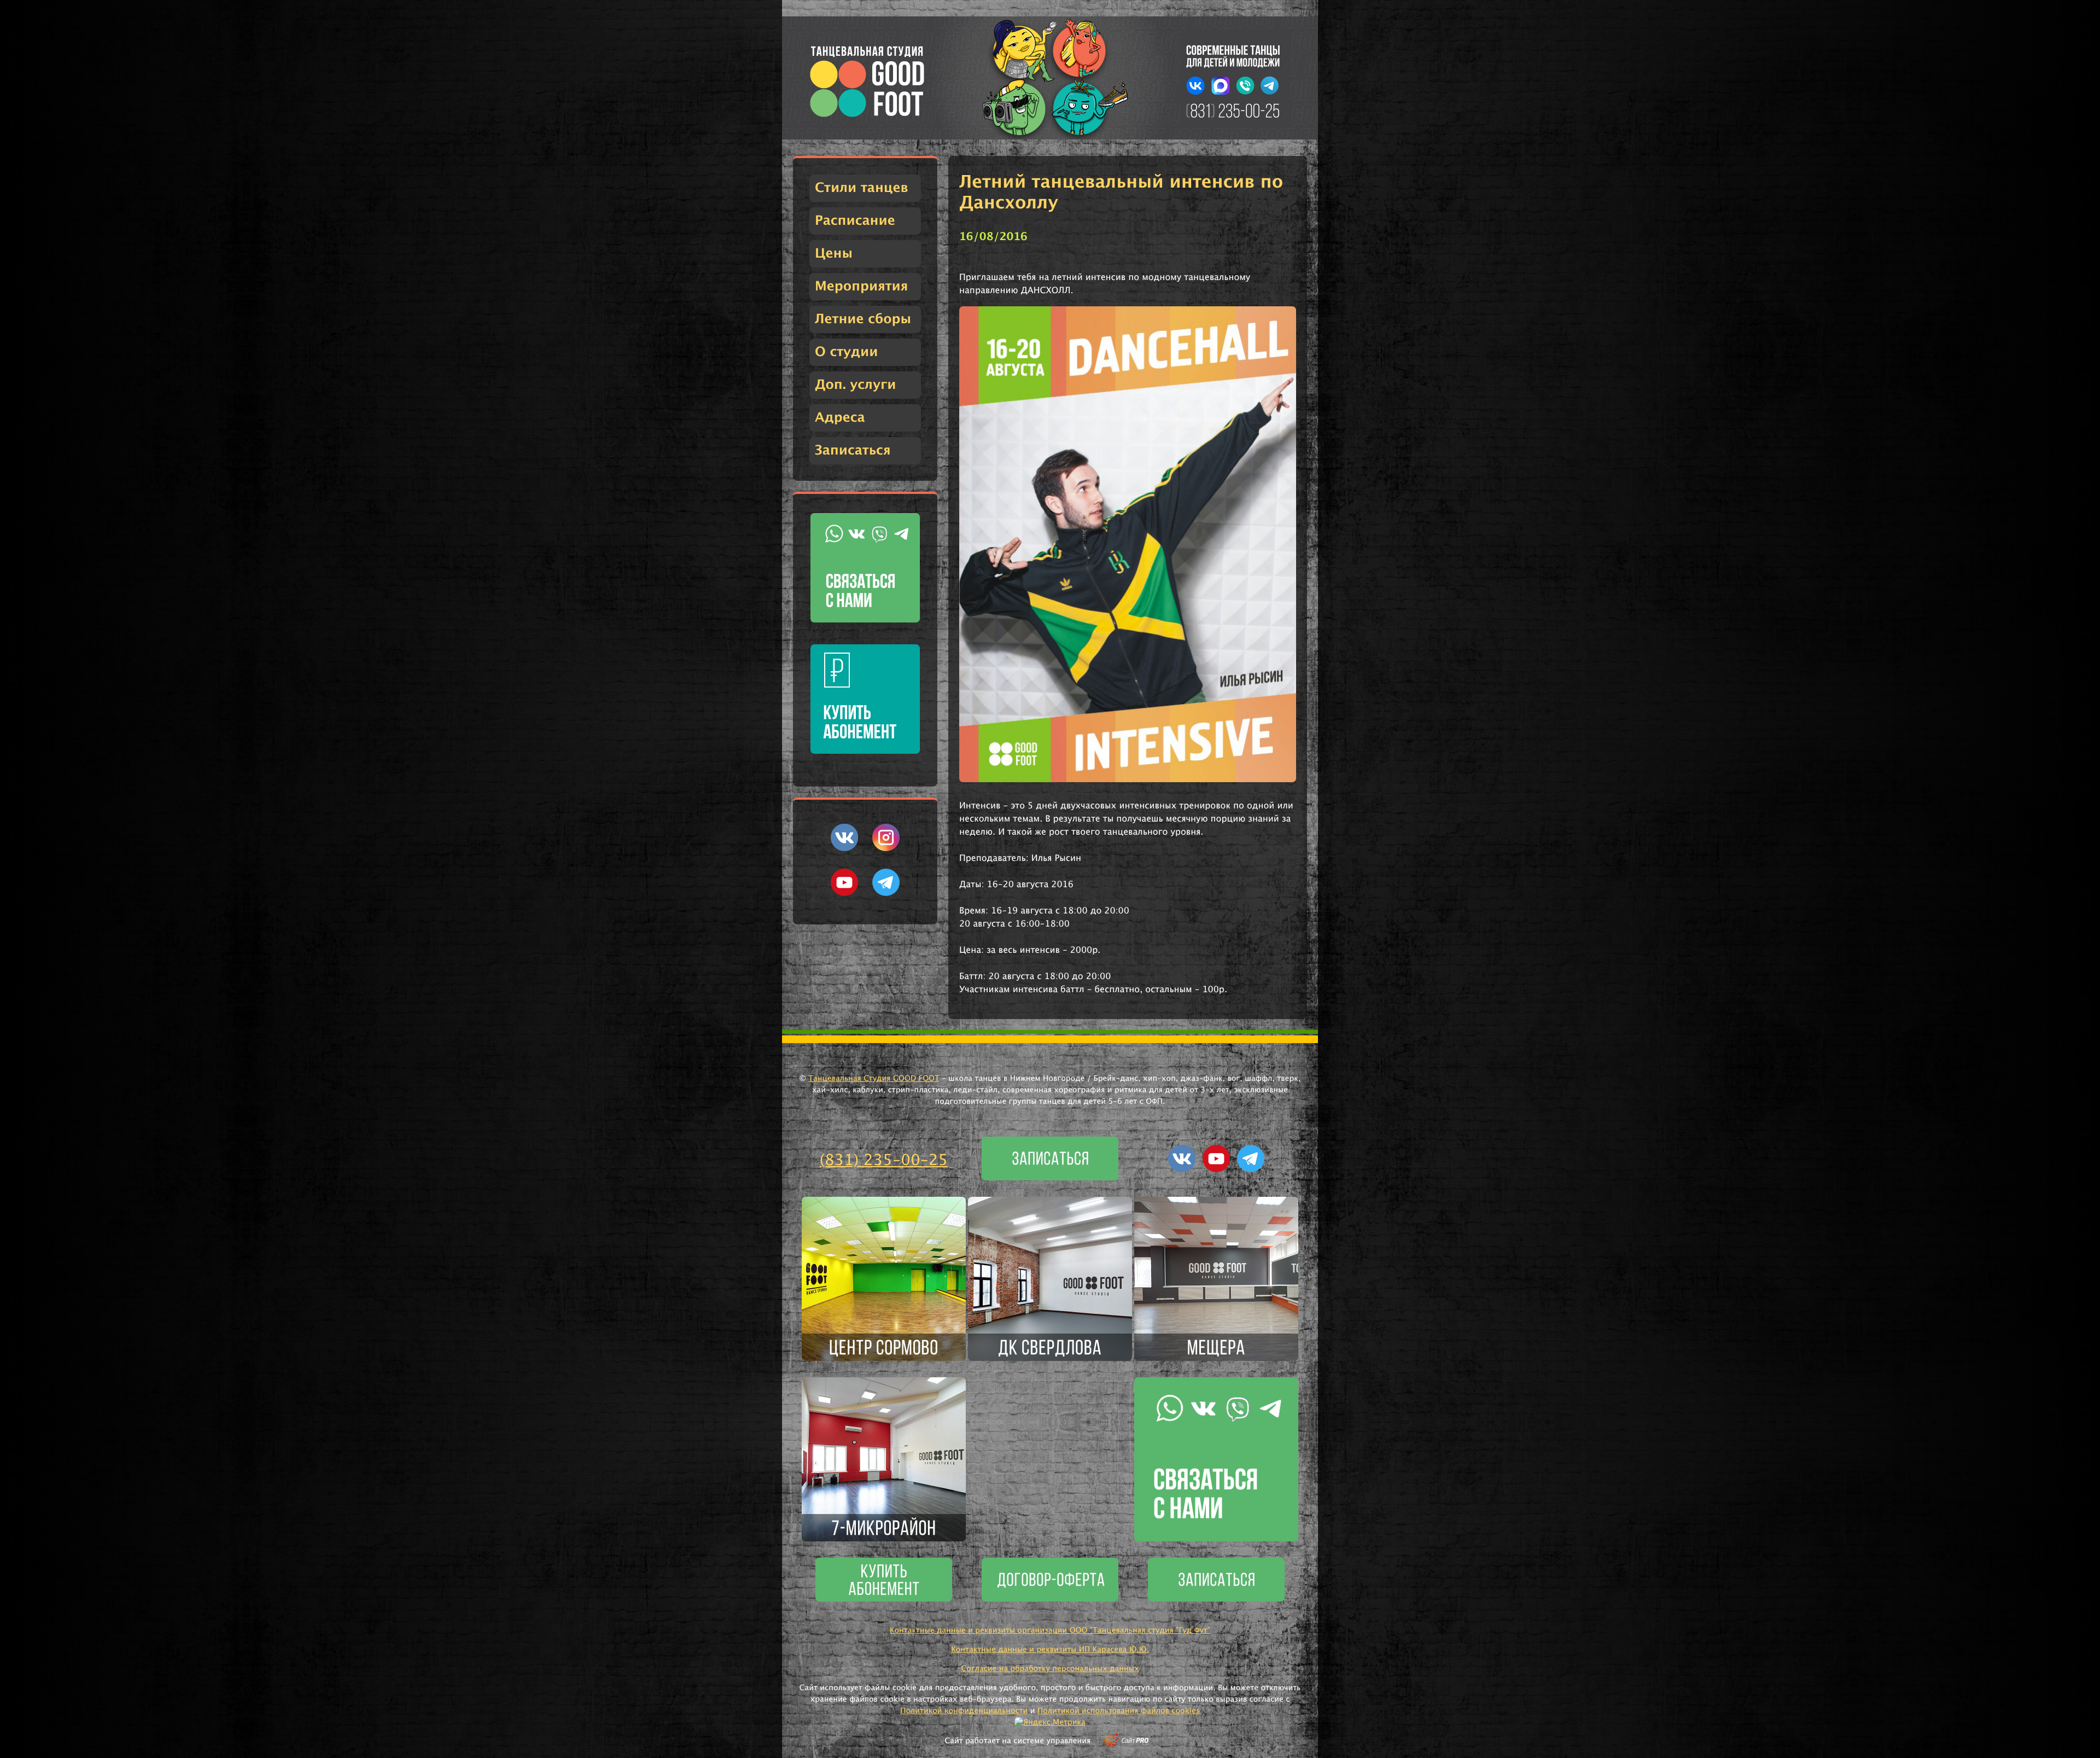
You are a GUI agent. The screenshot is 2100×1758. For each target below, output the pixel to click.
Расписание (855, 221)
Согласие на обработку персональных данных (1050, 1669)
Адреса (840, 418)
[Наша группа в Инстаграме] (886, 849)
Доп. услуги (855, 385)
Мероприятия (861, 287)
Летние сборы (863, 319)
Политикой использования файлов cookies (1119, 1711)
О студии (846, 352)
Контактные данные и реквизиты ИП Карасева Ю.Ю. (1050, 1650)
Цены (834, 254)
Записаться (853, 451)
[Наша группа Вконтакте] (844, 849)
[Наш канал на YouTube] (844, 894)
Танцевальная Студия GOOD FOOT (874, 1079)
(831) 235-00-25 (884, 1161)
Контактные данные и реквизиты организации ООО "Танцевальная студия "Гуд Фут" (1050, 1631)
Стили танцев (862, 188)
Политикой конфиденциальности (964, 1711)
